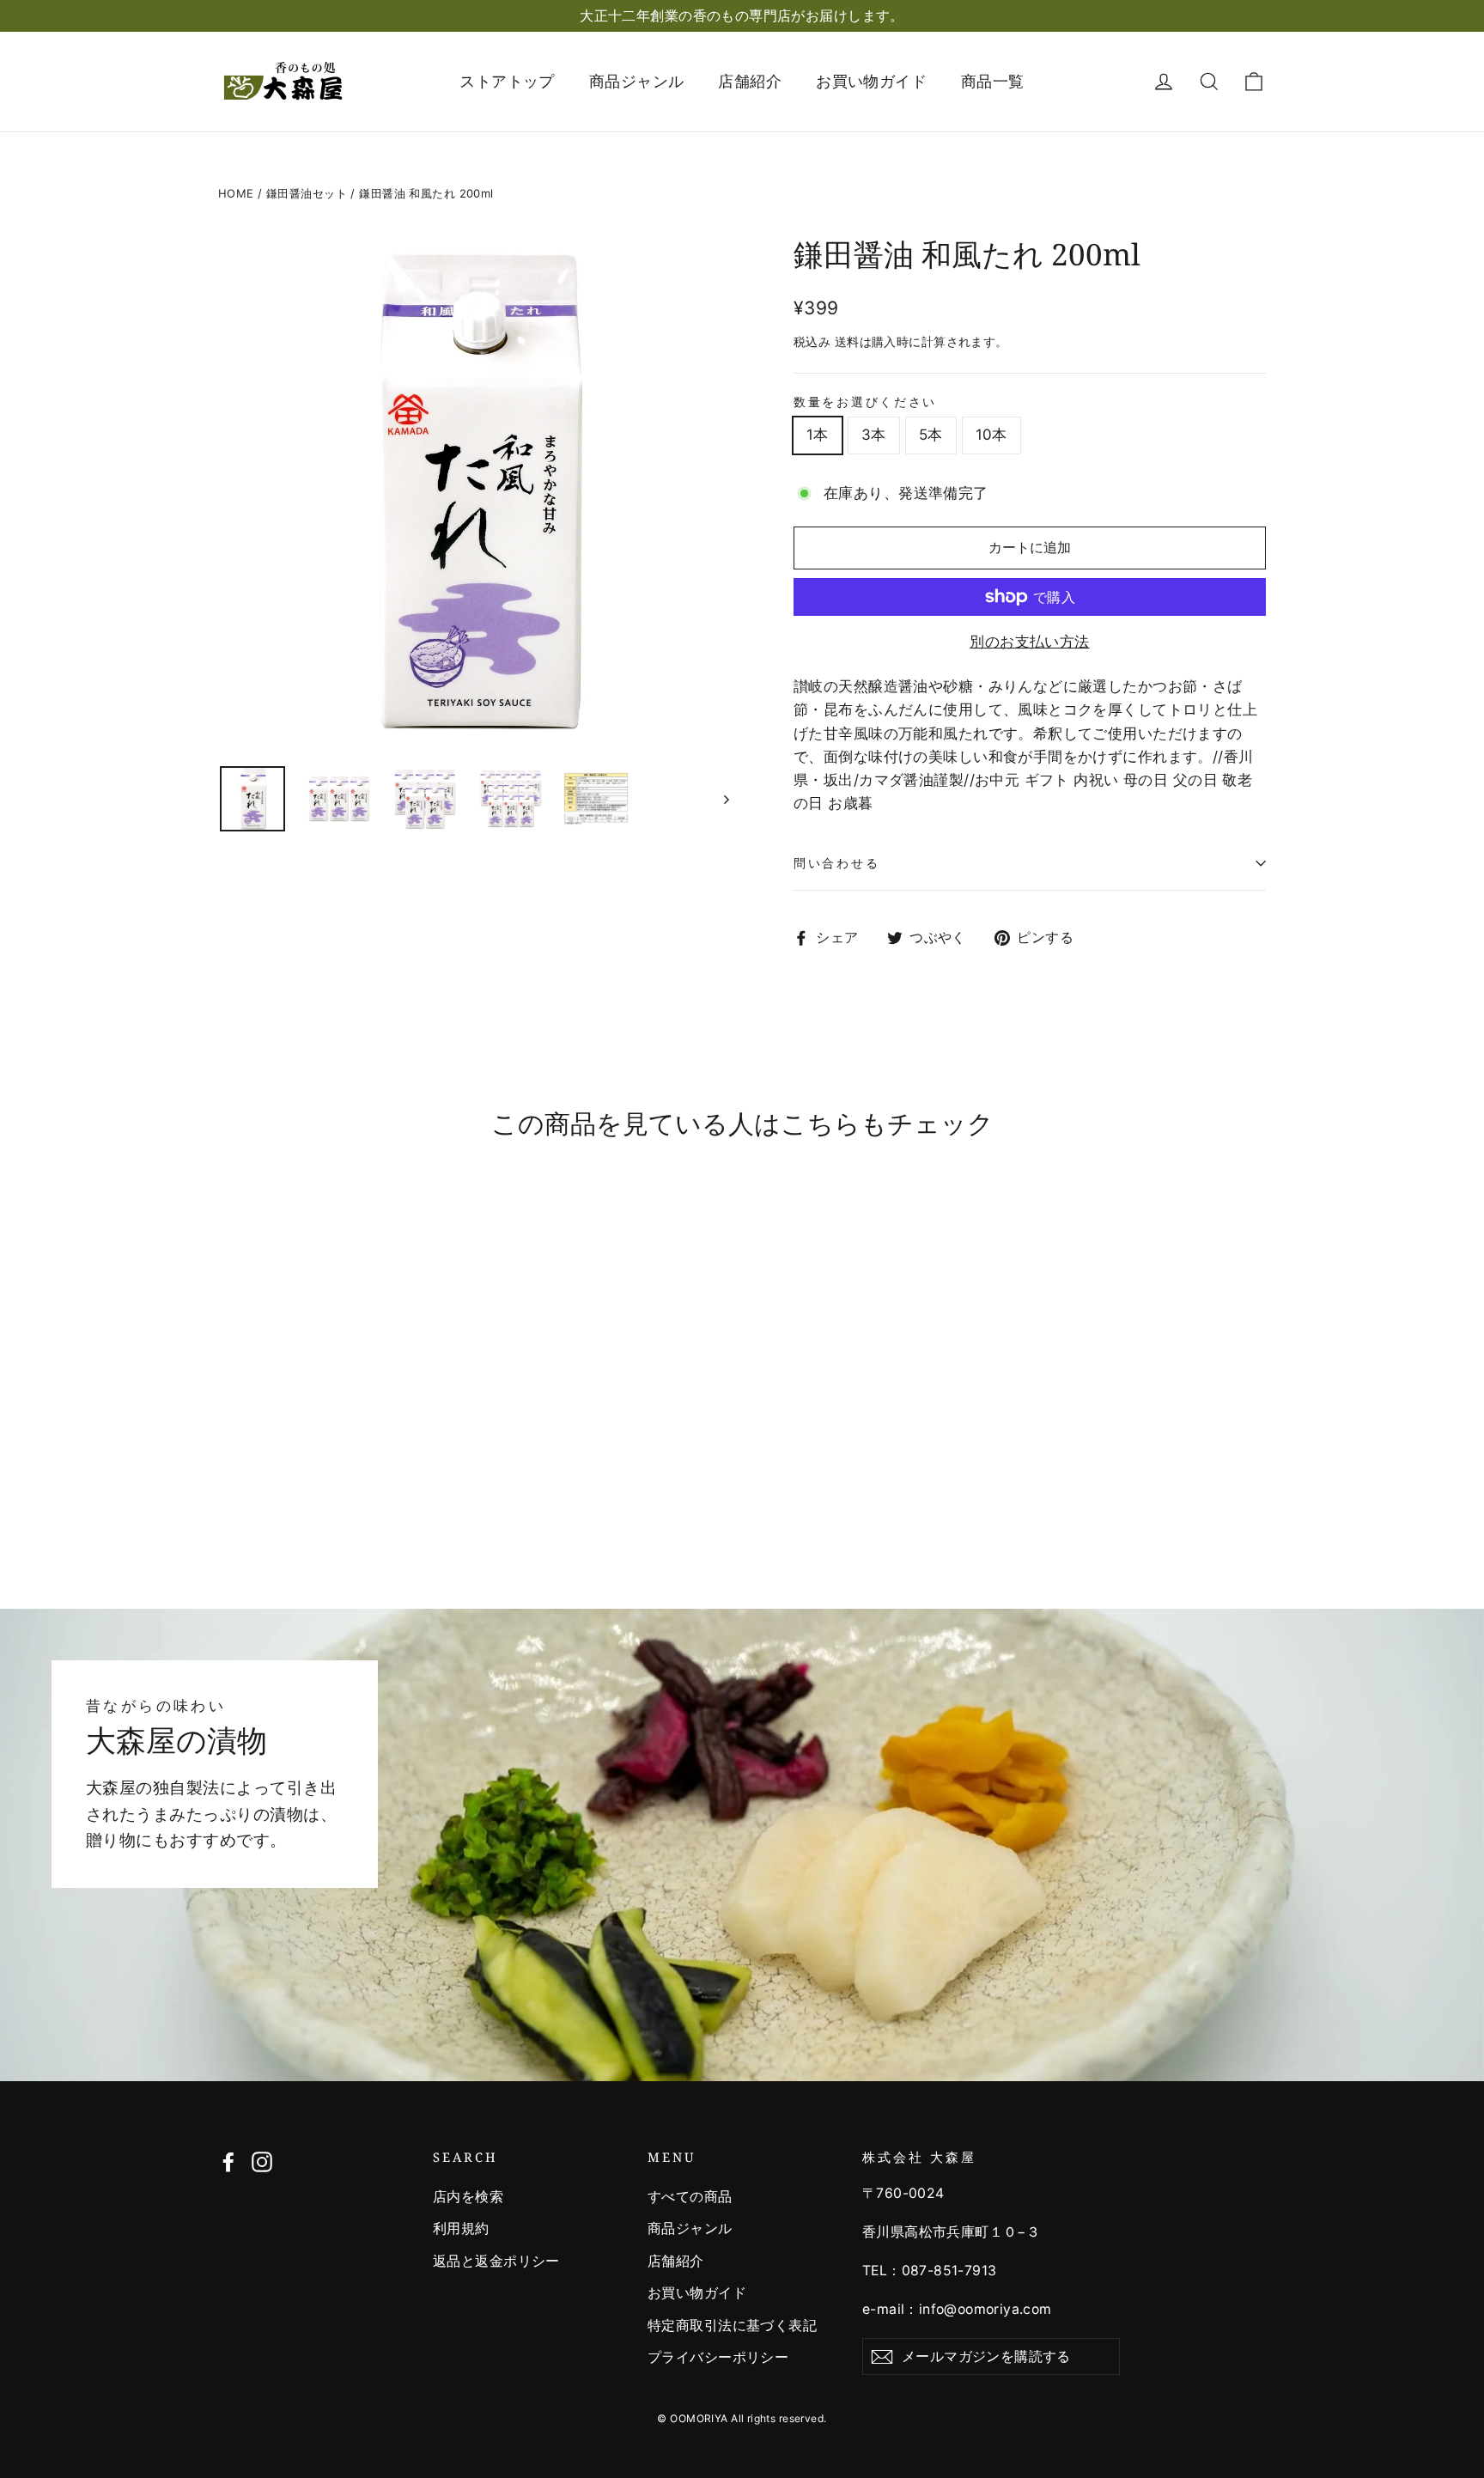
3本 (874, 435)
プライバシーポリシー (718, 2357)
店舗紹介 (750, 81)
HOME (236, 193)
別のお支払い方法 (1029, 642)
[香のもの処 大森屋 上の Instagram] (262, 2161)
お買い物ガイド (871, 81)
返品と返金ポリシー (496, 2261)
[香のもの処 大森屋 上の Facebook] (228, 2161)
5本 (931, 435)
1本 (818, 435)
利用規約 (461, 2228)
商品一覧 (993, 81)
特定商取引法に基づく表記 (732, 2326)
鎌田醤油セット (307, 193)
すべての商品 (690, 2197)
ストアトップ (507, 81)
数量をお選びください (865, 402)
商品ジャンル (637, 81)
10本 (991, 435)
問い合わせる (836, 863)
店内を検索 (468, 2197)
